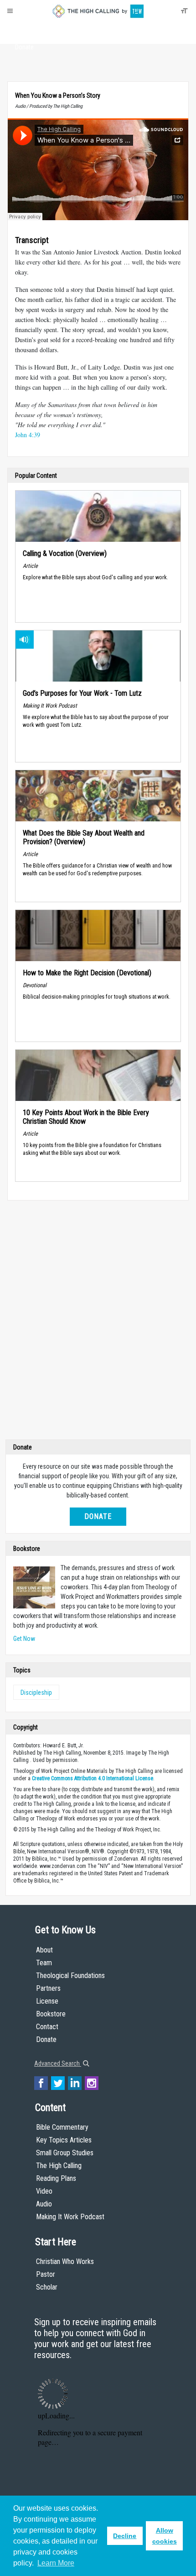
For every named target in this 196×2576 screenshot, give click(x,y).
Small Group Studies (65, 2153)
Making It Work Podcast (70, 2217)
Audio (44, 2204)
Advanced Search (58, 2063)
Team (44, 1963)
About (24, 30)
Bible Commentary (62, 2127)
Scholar (47, 2287)
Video (44, 2191)
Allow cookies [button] (165, 2536)
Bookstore (51, 2014)
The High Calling (59, 2166)
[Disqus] (98, 1322)
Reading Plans (56, 2178)
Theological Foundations (70, 1976)
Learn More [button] (56, 2563)
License (47, 2001)
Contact (47, 2027)
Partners (48, 1988)
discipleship (36, 1693)
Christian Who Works (65, 2261)
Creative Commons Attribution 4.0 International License (93, 1778)
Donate (24, 47)
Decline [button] (125, 2536)
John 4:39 (28, 435)
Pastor (46, 2274)
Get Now (24, 1639)
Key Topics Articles (64, 2140)
